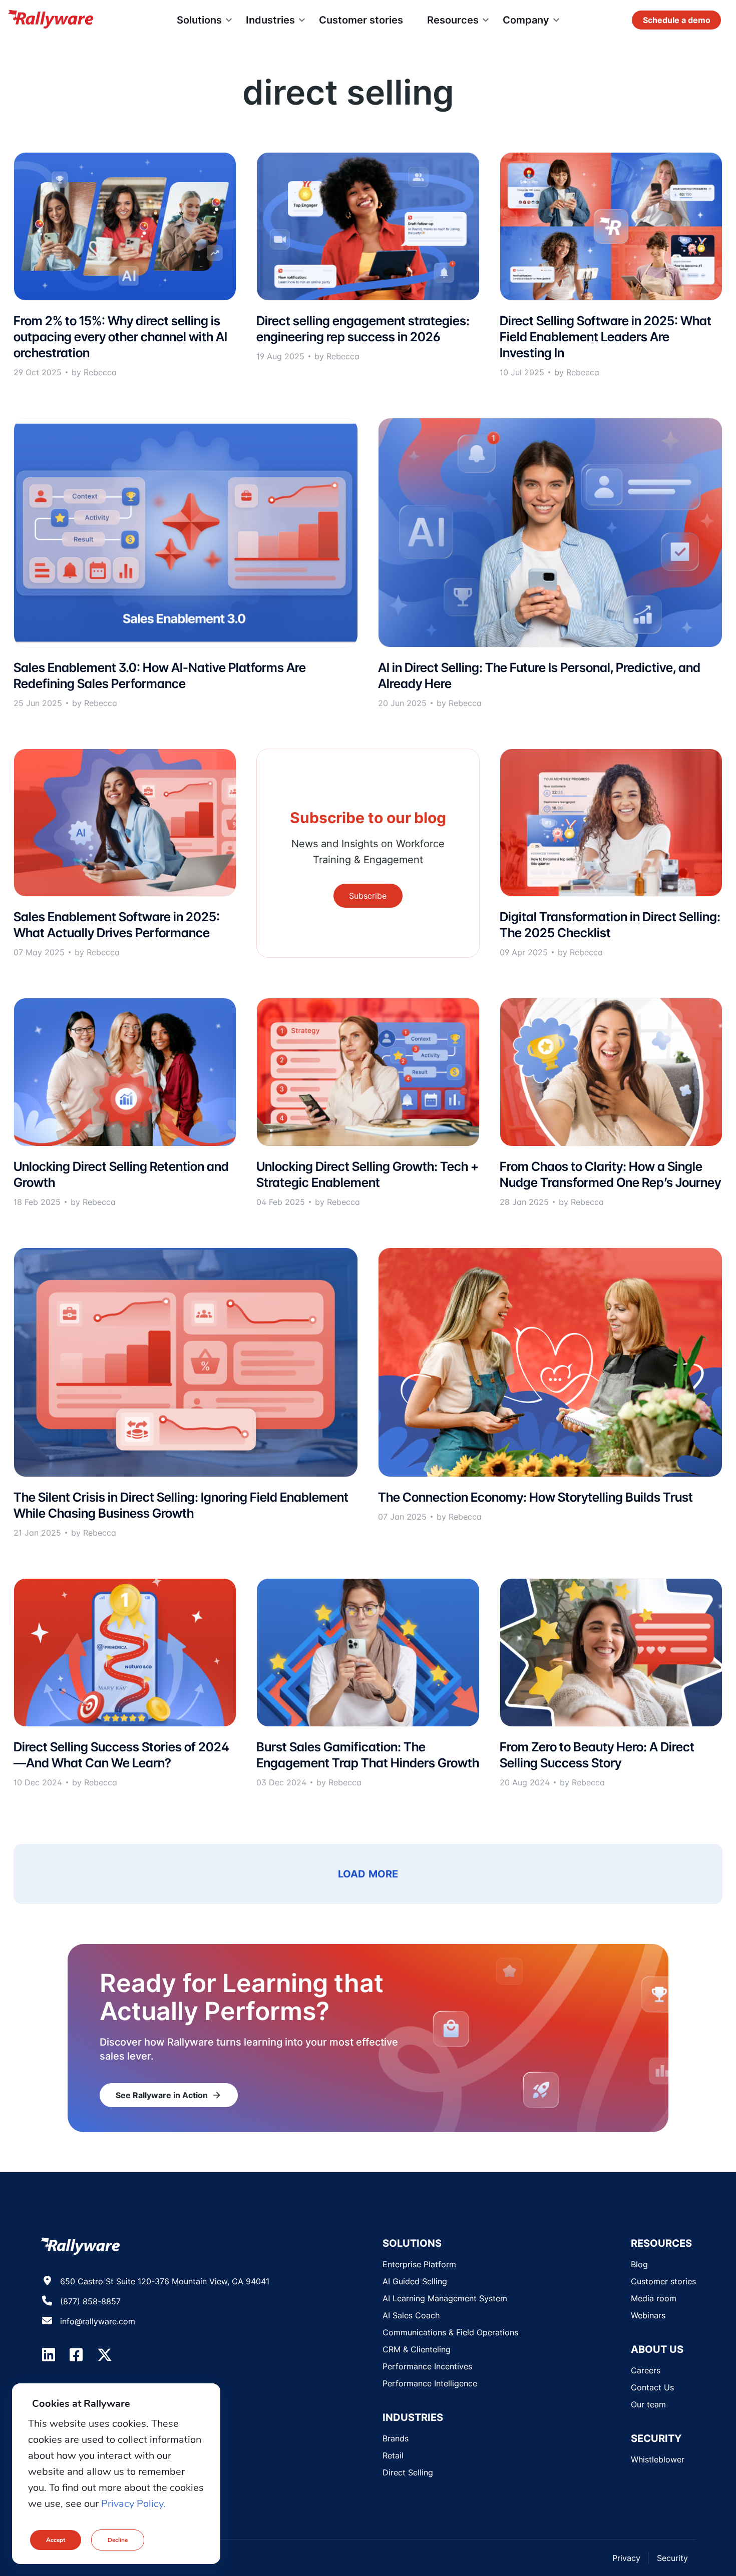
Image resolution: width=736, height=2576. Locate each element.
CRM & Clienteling (417, 2349)
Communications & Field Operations (450, 2332)
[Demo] (676, 20)
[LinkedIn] (49, 2355)
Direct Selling (408, 2472)
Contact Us (652, 2387)
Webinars (648, 2315)
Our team (648, 2404)
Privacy (626, 2558)
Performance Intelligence (430, 2383)
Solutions (199, 20)
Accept (56, 2540)
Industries (270, 20)
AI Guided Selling (415, 2281)
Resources (453, 20)
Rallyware (51, 20)
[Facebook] (76, 2355)
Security (672, 2558)
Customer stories (361, 20)
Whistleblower (658, 2459)
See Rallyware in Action (169, 2095)
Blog (639, 2264)
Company (526, 20)
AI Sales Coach (411, 2315)
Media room (654, 2298)
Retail (393, 2455)
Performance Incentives (427, 2366)
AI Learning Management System (445, 2298)
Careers (646, 2370)
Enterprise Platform (419, 2264)
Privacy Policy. (133, 2504)
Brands (396, 2438)
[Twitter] (105, 2355)
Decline (118, 2540)
